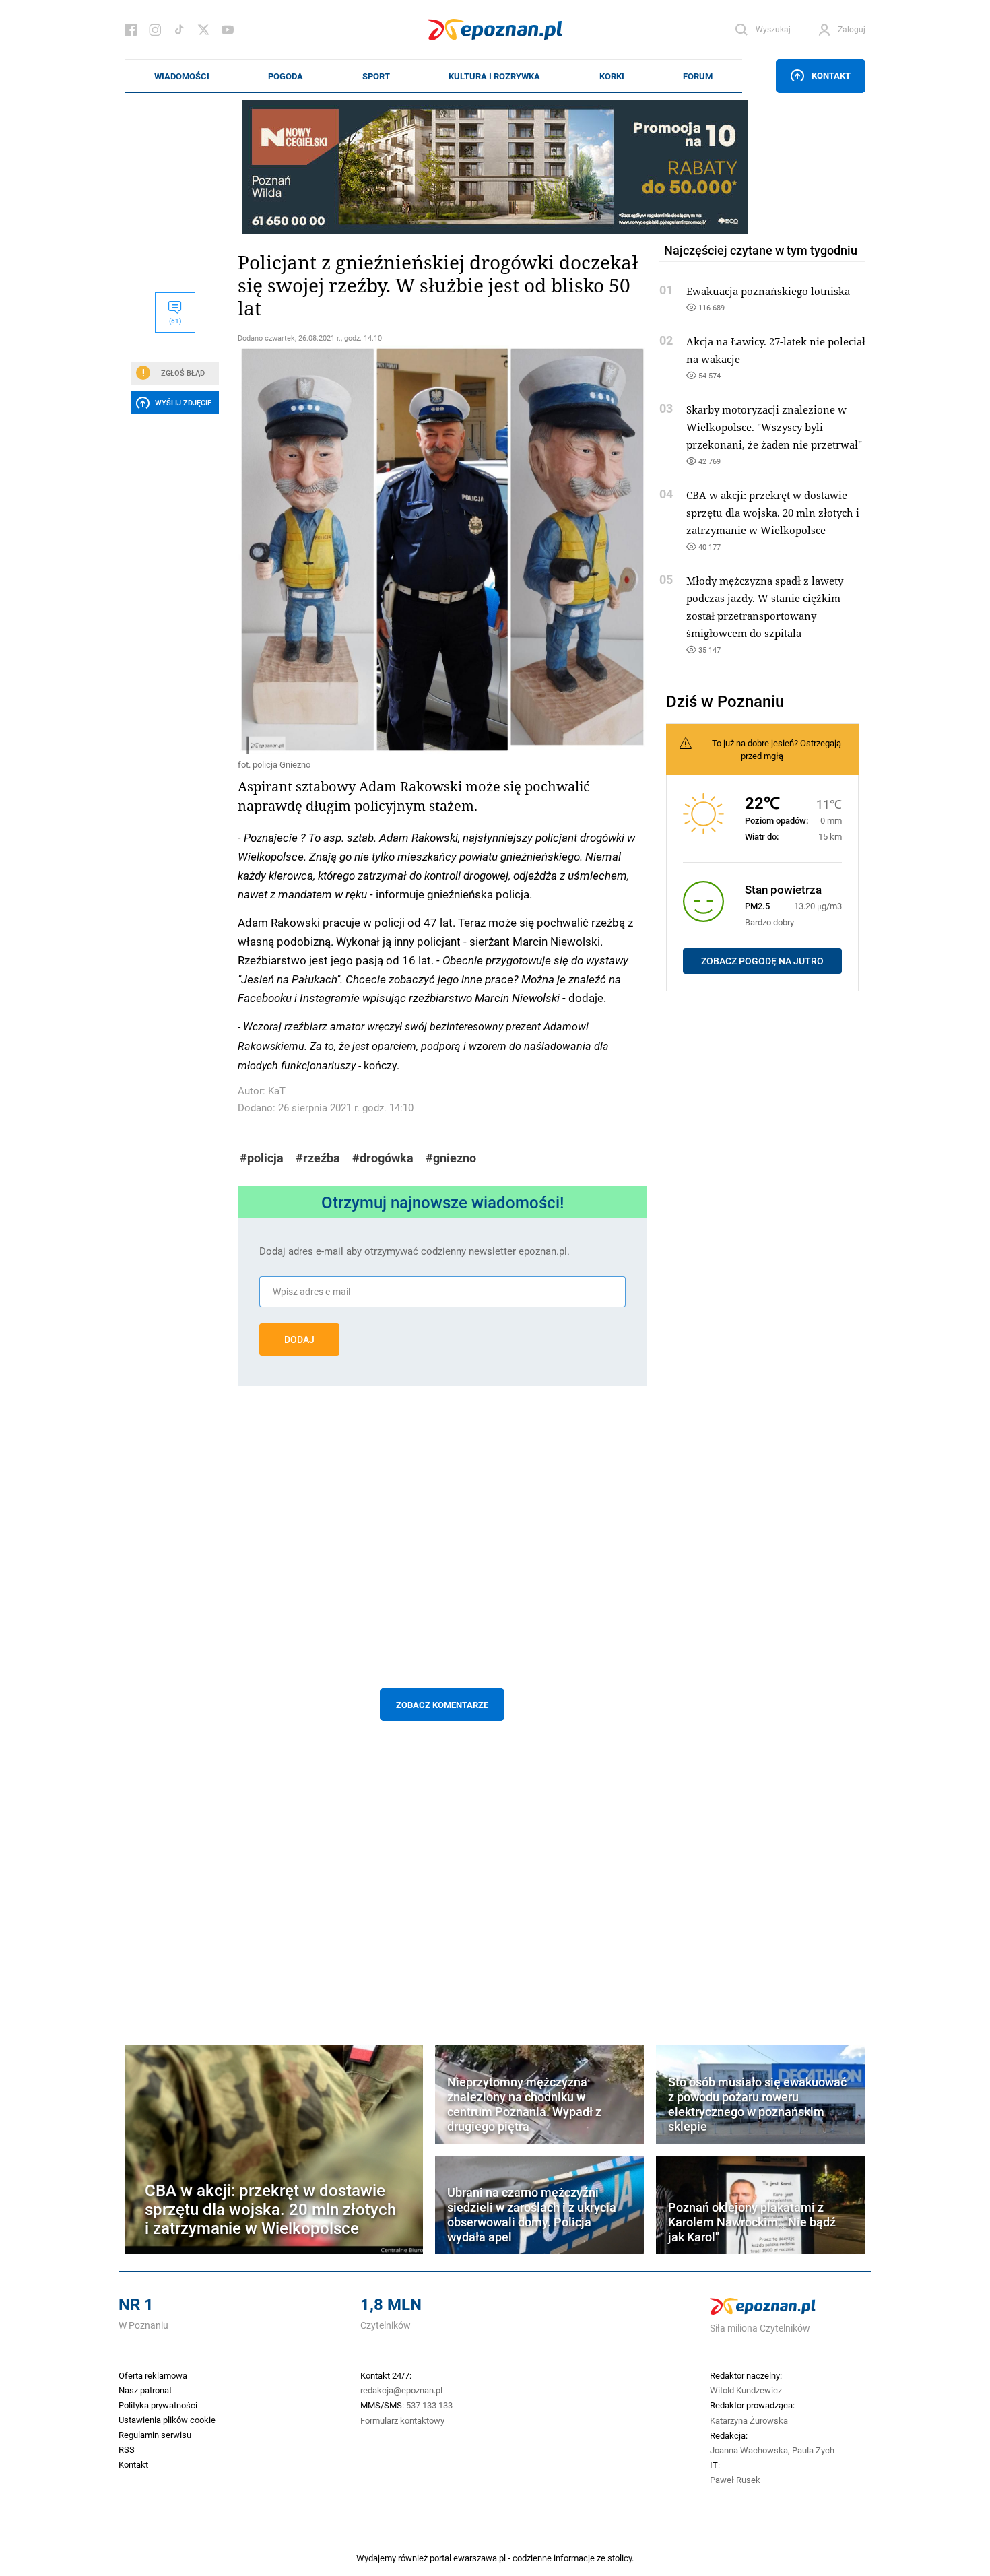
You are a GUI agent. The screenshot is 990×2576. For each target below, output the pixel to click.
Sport (376, 76)
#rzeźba (318, 1158)
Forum (698, 76)
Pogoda (286, 76)
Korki (612, 76)
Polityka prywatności (158, 2405)
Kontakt (831, 75)
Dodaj (299, 1340)
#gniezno (451, 1158)
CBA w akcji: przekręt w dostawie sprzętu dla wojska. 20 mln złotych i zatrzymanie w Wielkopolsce (773, 513)
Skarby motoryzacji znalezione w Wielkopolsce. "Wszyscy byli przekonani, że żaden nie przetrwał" (774, 427)
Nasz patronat (145, 2390)
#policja (262, 1158)
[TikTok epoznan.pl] (179, 30)
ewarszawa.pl (480, 2558)
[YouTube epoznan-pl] (228, 30)
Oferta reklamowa (153, 2375)
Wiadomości (182, 76)
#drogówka (383, 1158)
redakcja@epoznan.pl (401, 2390)
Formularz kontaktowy (402, 2420)
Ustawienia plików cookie (167, 2420)
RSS (127, 2449)
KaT (277, 1091)
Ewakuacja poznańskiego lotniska (768, 291)
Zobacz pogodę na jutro (762, 961)
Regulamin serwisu (155, 2435)
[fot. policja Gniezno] (442, 550)
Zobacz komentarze (442, 1705)
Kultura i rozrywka (494, 76)
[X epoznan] (203, 30)
